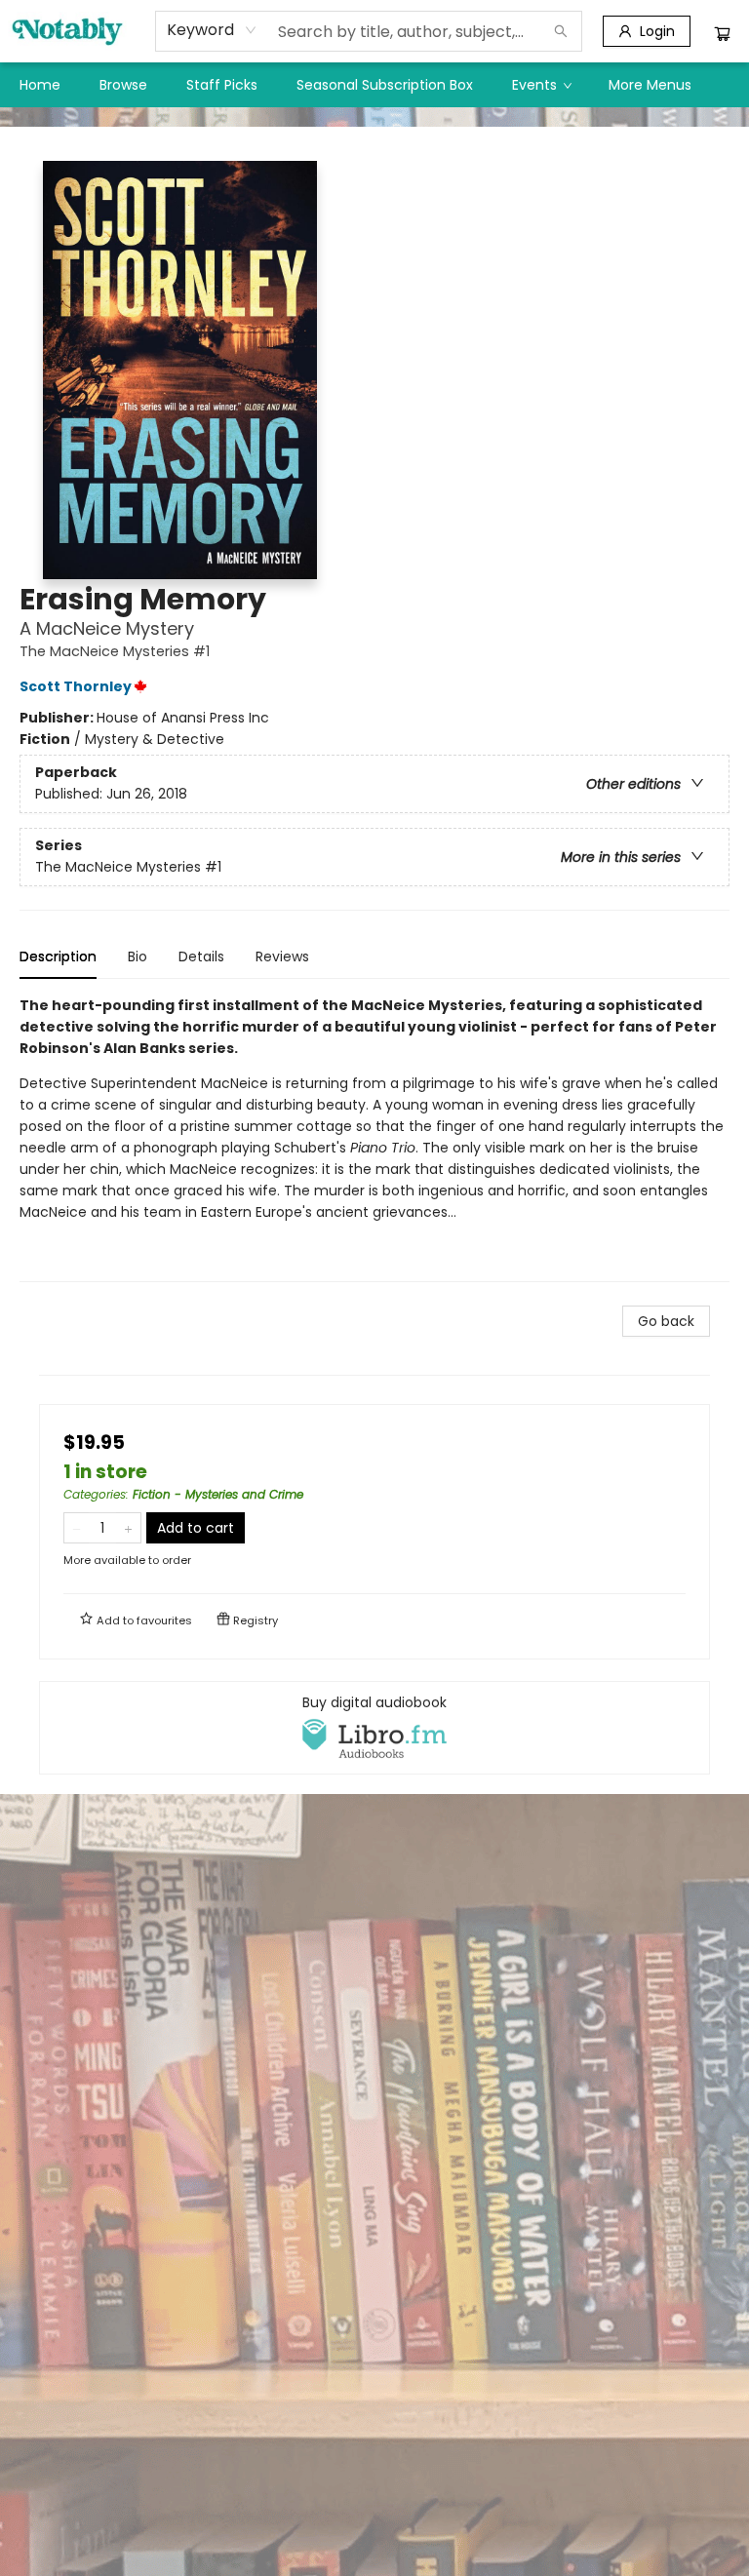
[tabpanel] (374, 1138)
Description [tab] (58, 956)
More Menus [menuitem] (650, 85)
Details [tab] (201, 956)
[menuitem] (40, 85)
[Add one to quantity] (128, 1528)
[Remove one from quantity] (77, 1528)
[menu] (374, 85)
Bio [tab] (138, 956)
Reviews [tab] (282, 956)
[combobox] (212, 30)
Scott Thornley (76, 686)
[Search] (561, 31)
